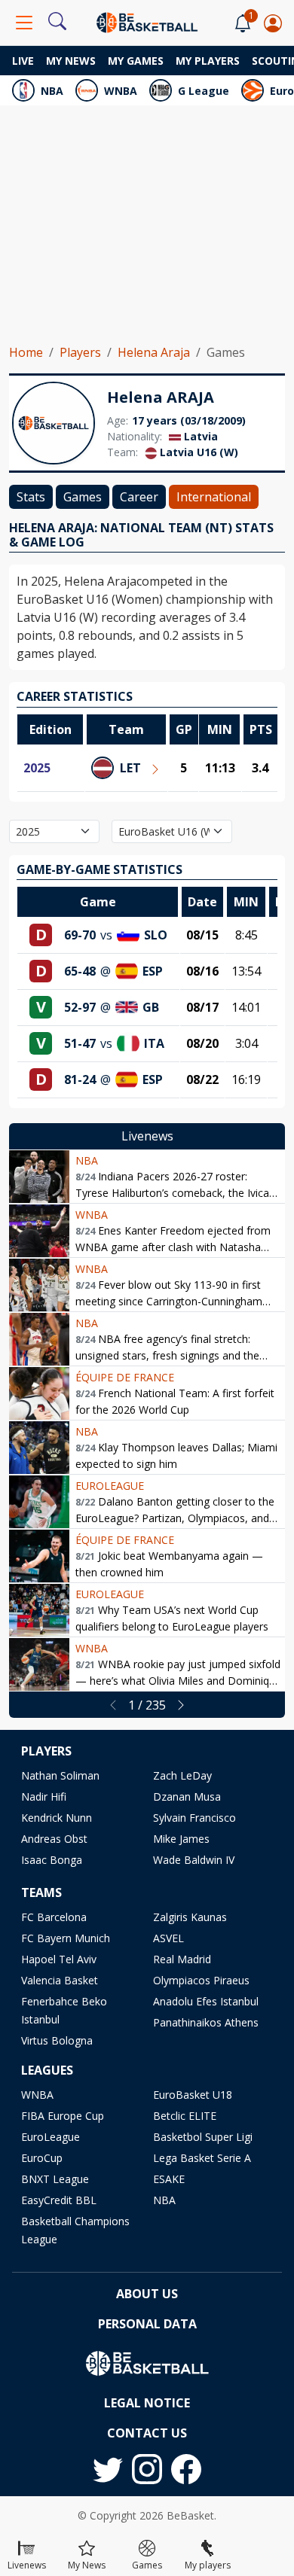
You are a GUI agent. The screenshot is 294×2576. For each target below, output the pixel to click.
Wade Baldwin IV (194, 1860)
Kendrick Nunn (57, 1818)
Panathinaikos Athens (206, 2022)
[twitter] (108, 2469)
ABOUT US (147, 2294)
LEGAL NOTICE (147, 2403)
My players (208, 61)
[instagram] (147, 2469)
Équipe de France (125, 1377)
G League (204, 91)
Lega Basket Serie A (202, 2158)
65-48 (80, 971)
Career (139, 497)
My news (71, 61)
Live (23, 61)
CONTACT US (147, 2433)
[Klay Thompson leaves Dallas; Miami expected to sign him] (39, 1448)
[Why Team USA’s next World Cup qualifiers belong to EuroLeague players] (39, 1610)
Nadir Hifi (44, 1797)
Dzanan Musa (187, 1797)
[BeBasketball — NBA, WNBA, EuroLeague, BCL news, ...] (147, 21)
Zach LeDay (182, 1775)
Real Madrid (182, 1959)
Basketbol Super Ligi (203, 2137)
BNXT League (55, 2179)
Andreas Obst (54, 1839)
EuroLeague (110, 1486)
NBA (52, 91)
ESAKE (169, 2179)
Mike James (181, 1839)
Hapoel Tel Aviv (59, 1959)
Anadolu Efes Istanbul (206, 2001)
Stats (31, 497)
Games (83, 497)
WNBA (121, 91)
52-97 (80, 1007)
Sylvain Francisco (194, 1818)
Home (26, 352)
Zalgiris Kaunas (190, 1917)
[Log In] (273, 23)
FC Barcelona (54, 1917)
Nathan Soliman (60, 1775)
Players (80, 352)
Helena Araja (154, 352)
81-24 (80, 1079)
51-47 (80, 1043)
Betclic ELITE (185, 2116)
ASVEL (168, 1938)
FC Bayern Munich (66, 1938)
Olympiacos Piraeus (201, 1980)
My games (136, 61)
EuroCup (42, 2158)
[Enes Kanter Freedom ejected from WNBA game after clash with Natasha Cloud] (39, 1231)
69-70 (80, 935)
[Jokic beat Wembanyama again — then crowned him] (39, 1556)
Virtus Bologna (57, 2040)
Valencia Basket (60, 1980)
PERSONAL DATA (147, 2324)
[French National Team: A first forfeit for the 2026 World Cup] (39, 1393)
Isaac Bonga (52, 1860)
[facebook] (186, 2469)
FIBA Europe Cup (63, 2116)
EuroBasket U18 (193, 2095)
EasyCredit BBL (59, 2200)
